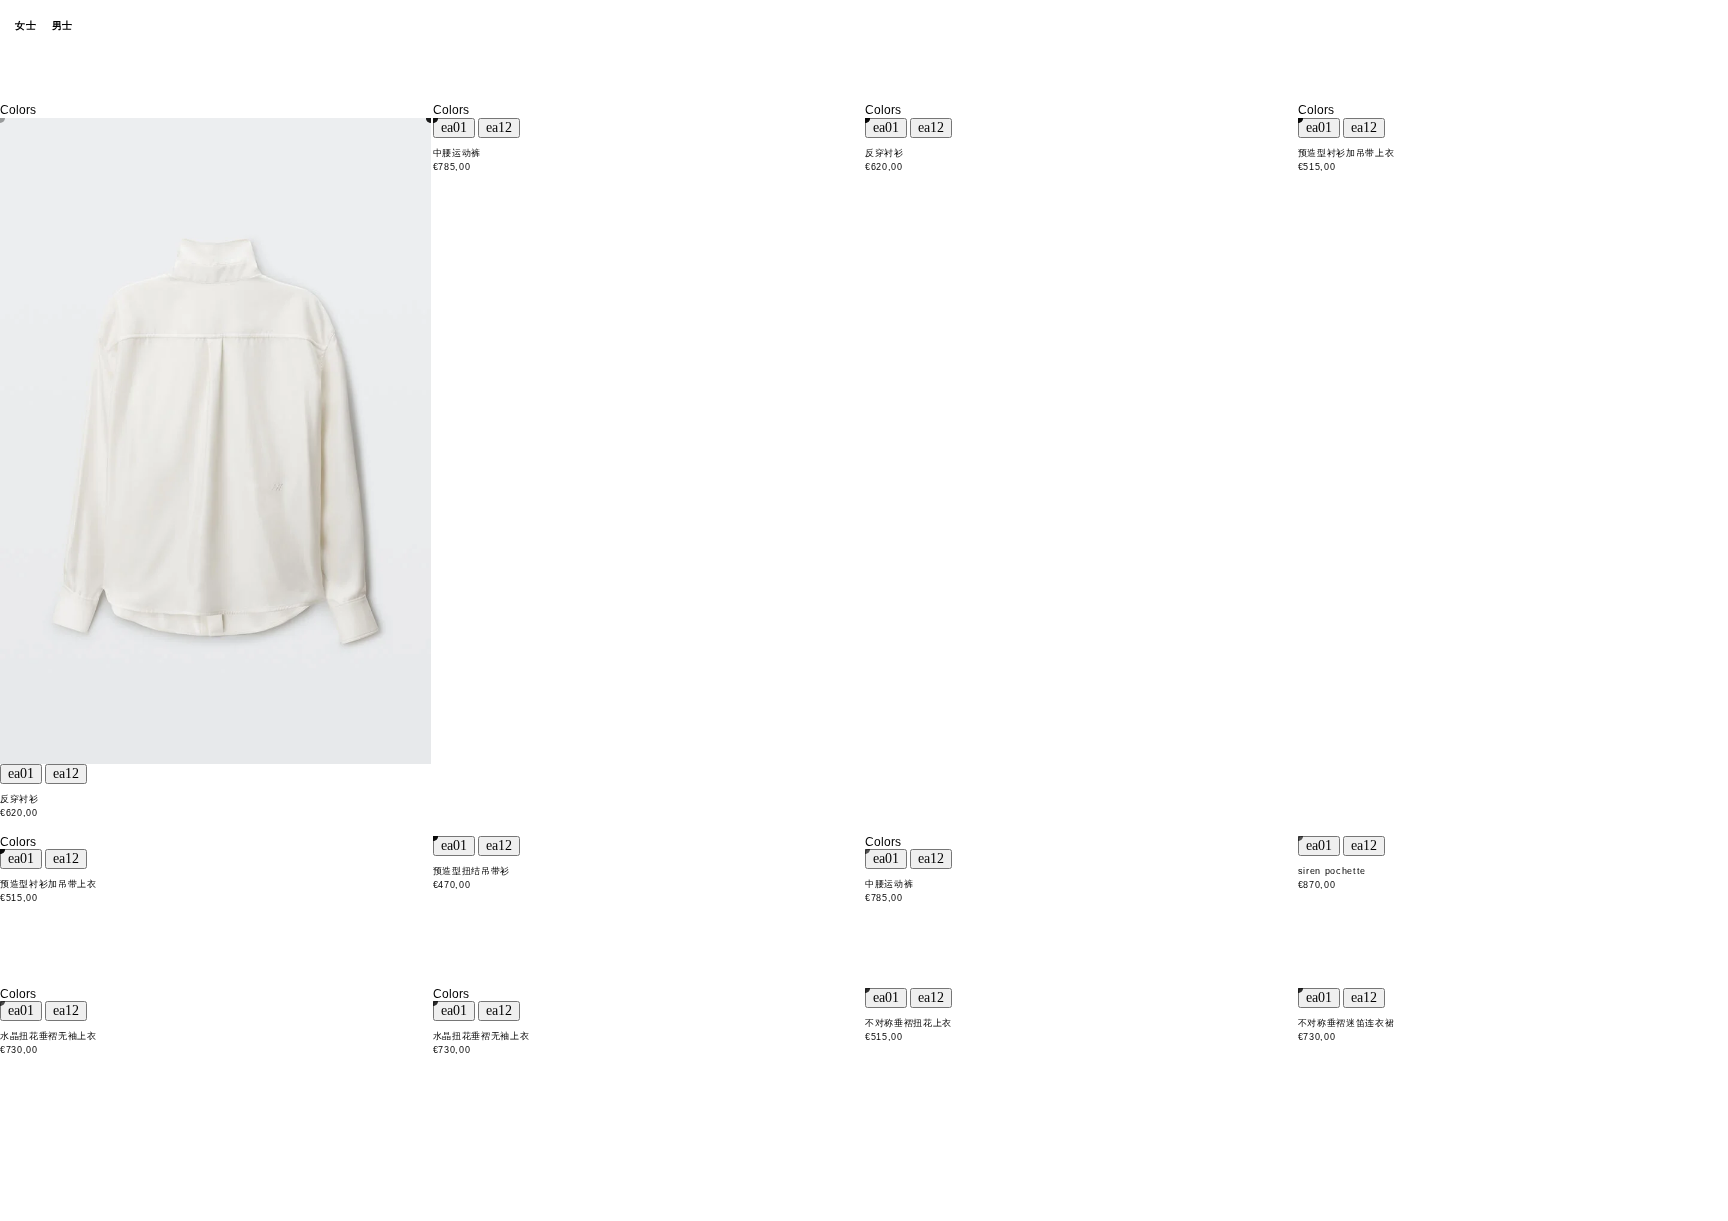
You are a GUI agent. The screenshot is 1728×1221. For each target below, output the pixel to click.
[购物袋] (1703, 26)
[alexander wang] (864, 26)
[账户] (1668, 26)
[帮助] (1633, 26)
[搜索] (1598, 26)
